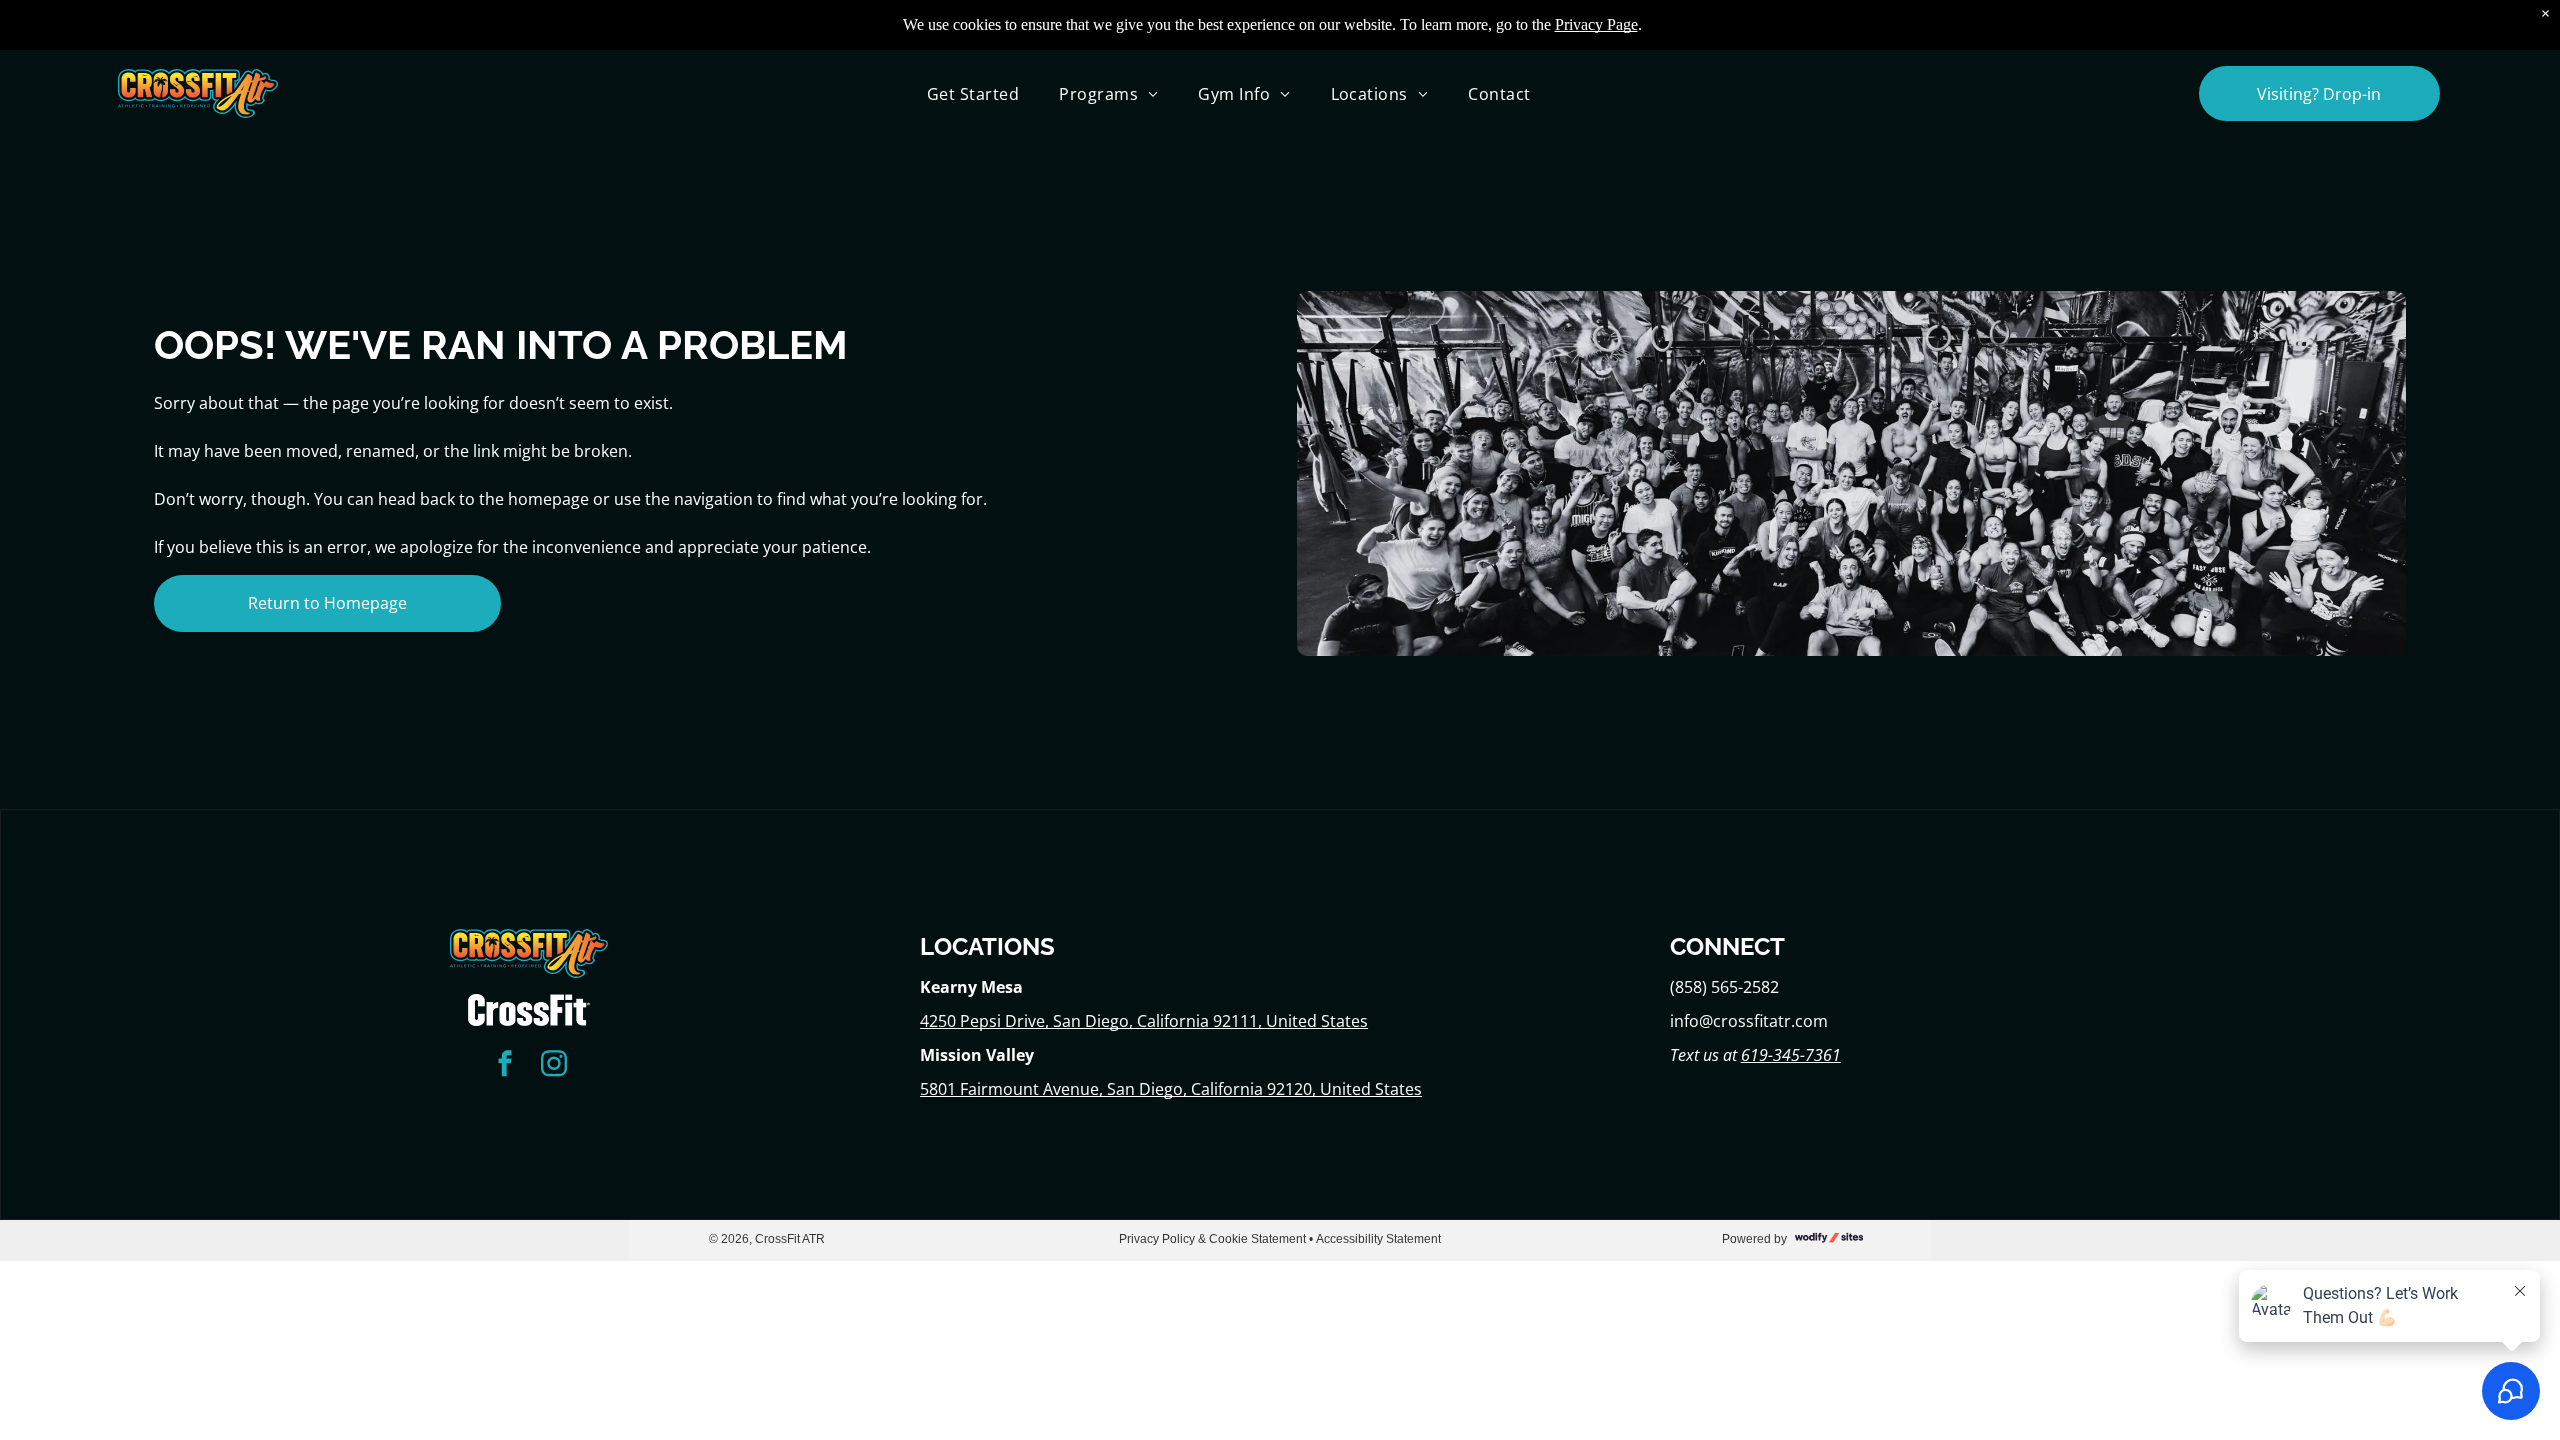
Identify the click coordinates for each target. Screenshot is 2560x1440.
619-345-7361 (1791, 1055)
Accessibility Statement (1378, 1239)
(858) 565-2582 (1724, 987)
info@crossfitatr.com (1749, 1021)
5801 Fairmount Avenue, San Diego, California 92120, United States (1171, 1089)
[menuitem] (973, 93)
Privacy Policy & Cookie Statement (1212, 1239)
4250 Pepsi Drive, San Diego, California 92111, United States (1144, 1021)
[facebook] (505, 1066)
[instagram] (554, 1066)
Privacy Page (1596, 24)
